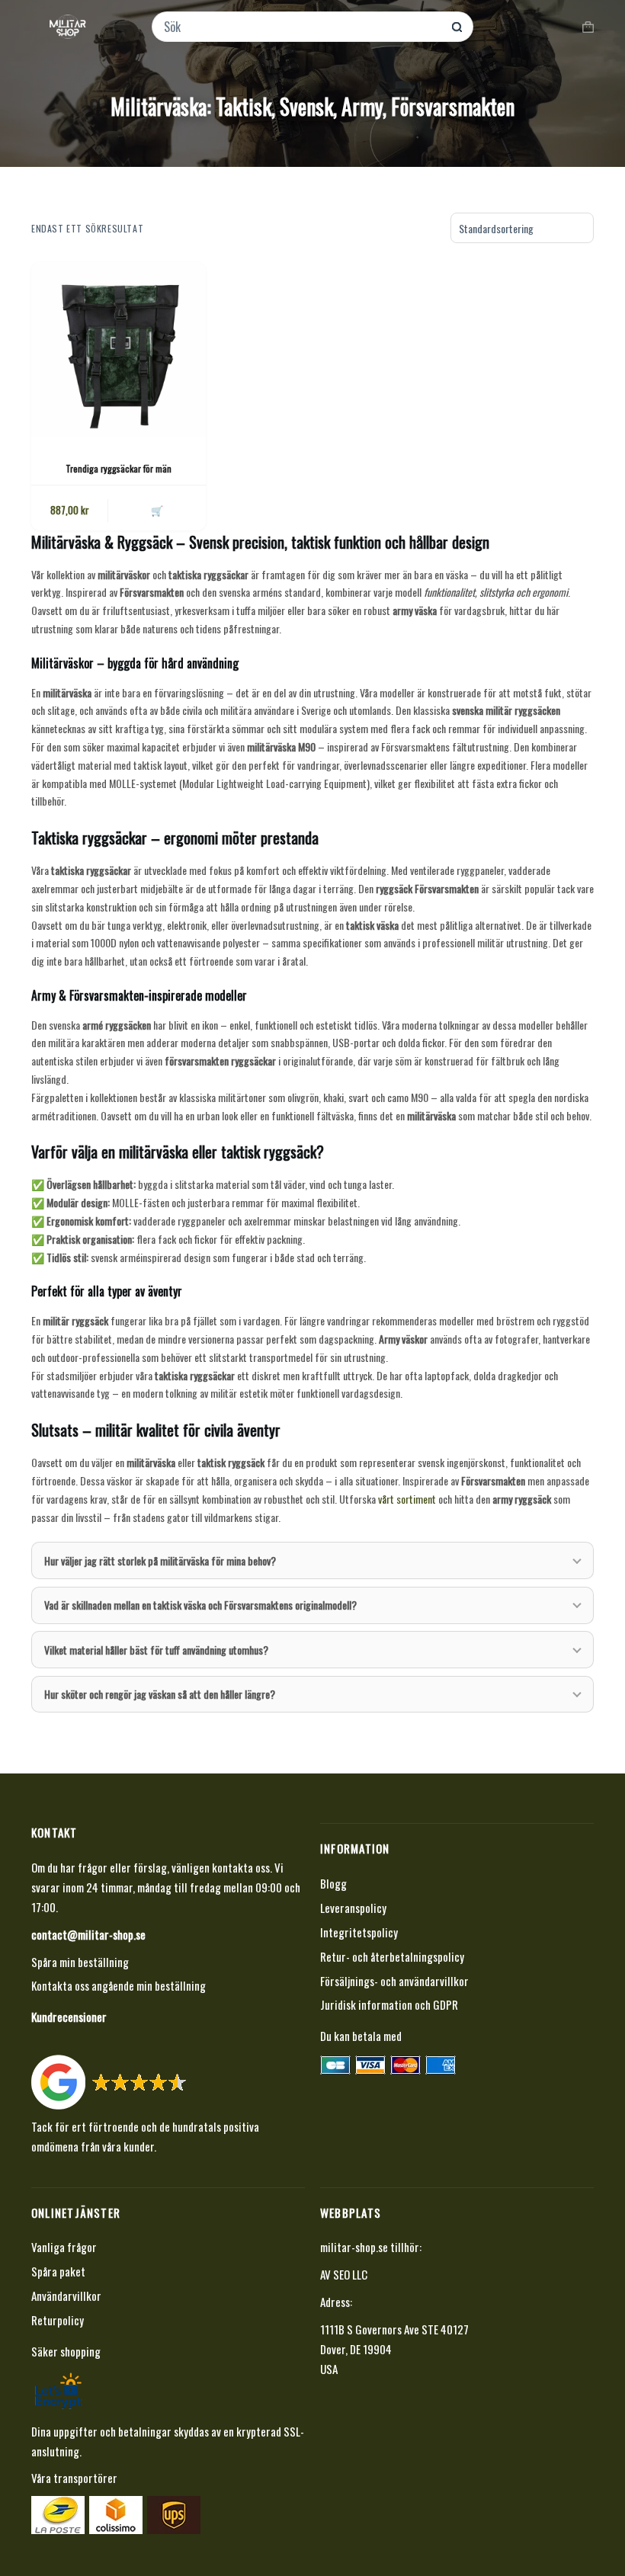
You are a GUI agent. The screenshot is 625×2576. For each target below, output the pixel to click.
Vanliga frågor (64, 2247)
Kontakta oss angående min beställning (119, 1985)
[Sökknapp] (457, 27)
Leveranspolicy (353, 1908)
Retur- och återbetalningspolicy (392, 1956)
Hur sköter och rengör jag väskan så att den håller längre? (160, 1694)
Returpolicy (58, 2320)
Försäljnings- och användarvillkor (394, 1981)
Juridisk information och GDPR (389, 2004)
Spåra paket (58, 2271)
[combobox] (303, 27)
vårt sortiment (407, 1499)
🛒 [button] (157, 510)
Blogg (333, 1883)
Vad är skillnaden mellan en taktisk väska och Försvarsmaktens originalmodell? (200, 1605)
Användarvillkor (66, 2296)
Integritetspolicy (359, 1932)
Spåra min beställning (80, 1962)
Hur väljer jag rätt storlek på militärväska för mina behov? (160, 1560)
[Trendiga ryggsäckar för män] (119, 349)
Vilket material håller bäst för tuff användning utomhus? (156, 1650)
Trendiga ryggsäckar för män (119, 468)
